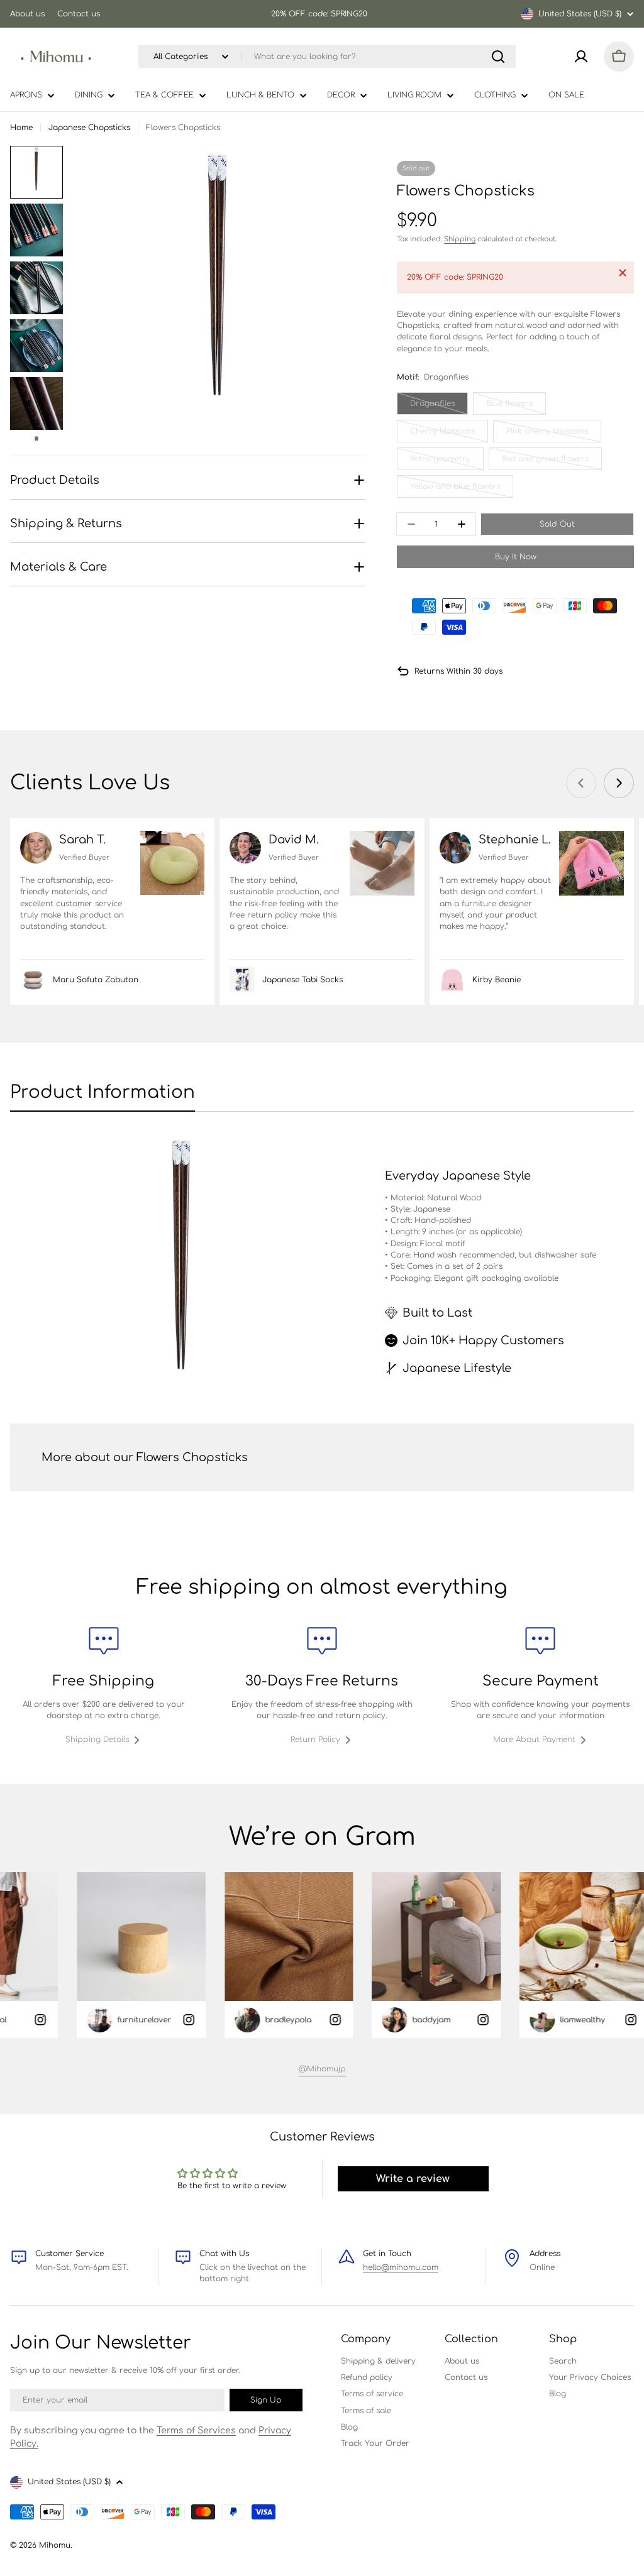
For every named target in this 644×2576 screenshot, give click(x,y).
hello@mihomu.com (401, 2267)
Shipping (460, 239)
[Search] (498, 57)
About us (27, 14)
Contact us (79, 14)
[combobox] (327, 57)
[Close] (623, 273)
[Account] (581, 57)
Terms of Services (196, 2431)
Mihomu (55, 2545)
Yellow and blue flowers (455, 490)
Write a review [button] (413, 2179)
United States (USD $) (580, 14)
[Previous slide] (581, 783)
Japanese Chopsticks (89, 128)
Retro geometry (447, 462)
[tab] (103, 1096)
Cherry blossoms (448, 435)
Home (21, 128)
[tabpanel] (322, 1272)
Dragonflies (439, 407)
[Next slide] (619, 783)
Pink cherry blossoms (549, 435)
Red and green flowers (546, 462)
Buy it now (516, 557)
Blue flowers (516, 407)
